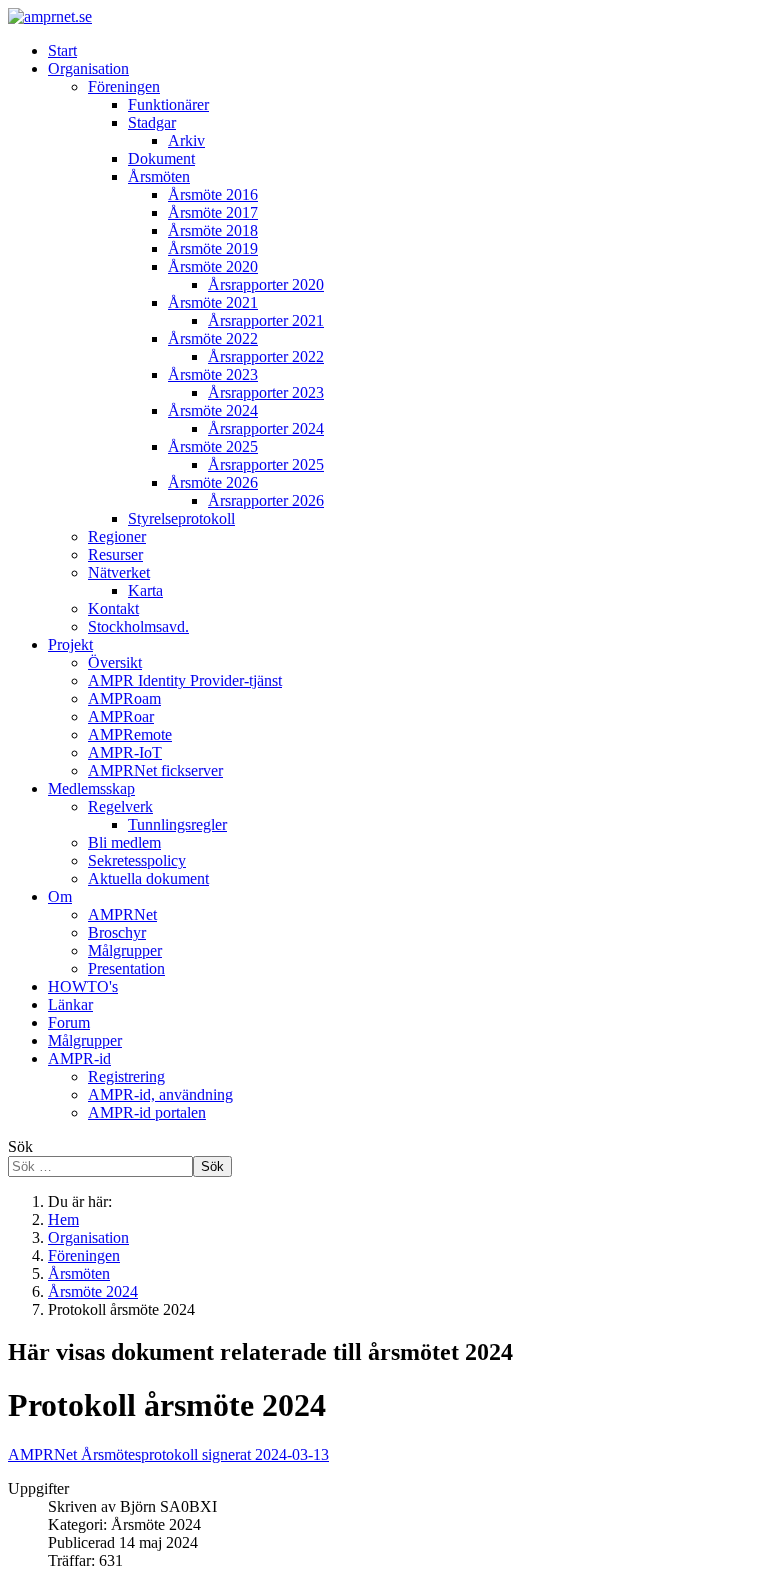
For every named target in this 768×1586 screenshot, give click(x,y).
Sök (20, 1146)
